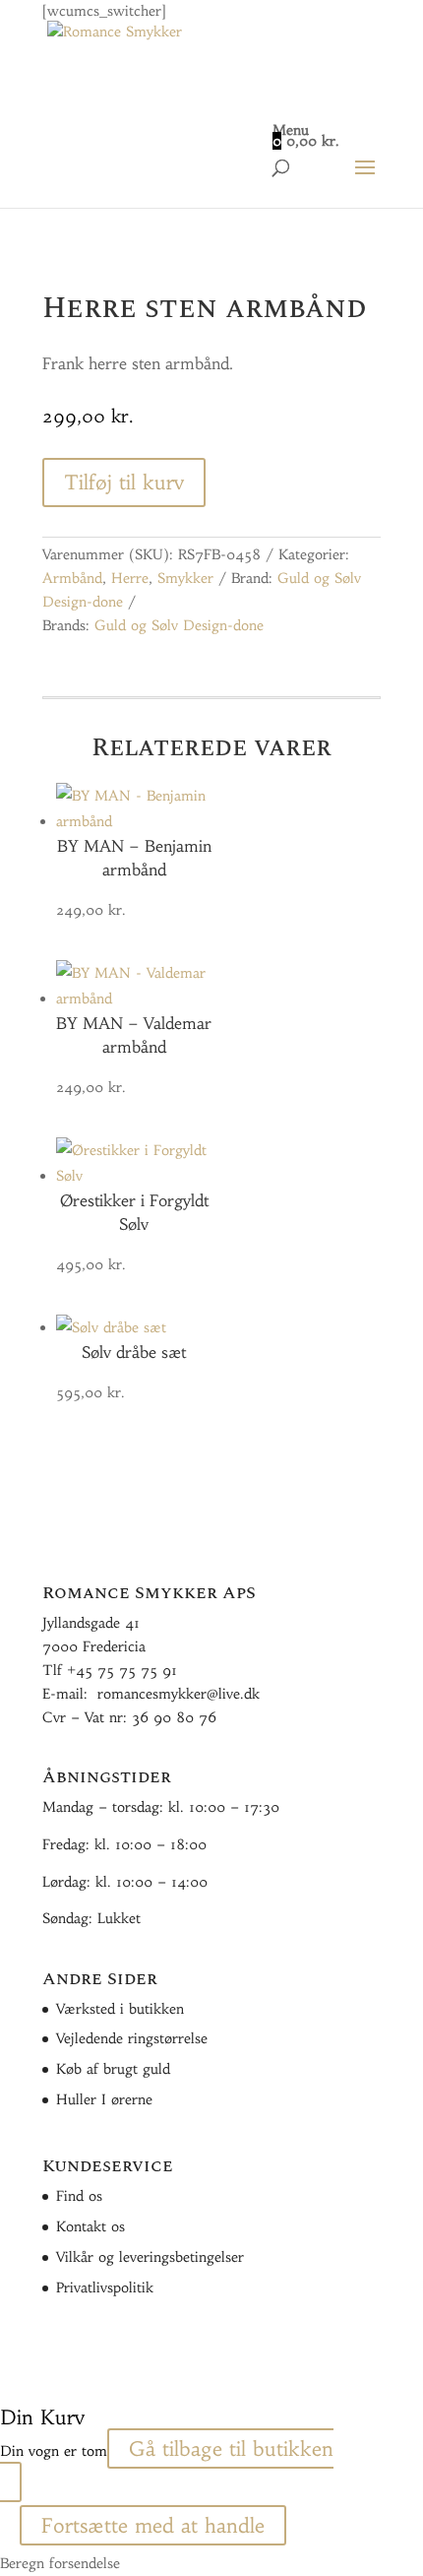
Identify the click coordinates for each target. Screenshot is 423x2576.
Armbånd (72, 578)
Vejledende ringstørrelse (132, 2038)
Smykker (185, 578)
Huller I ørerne (104, 2099)
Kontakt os (91, 2226)
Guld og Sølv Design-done (179, 625)
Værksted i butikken (120, 2009)
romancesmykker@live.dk (179, 1694)
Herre (130, 578)
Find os (79, 2196)
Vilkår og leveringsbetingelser (150, 2257)
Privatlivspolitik (105, 2287)
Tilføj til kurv (124, 482)
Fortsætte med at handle (153, 2525)
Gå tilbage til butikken (231, 2448)
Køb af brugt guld (113, 2069)
